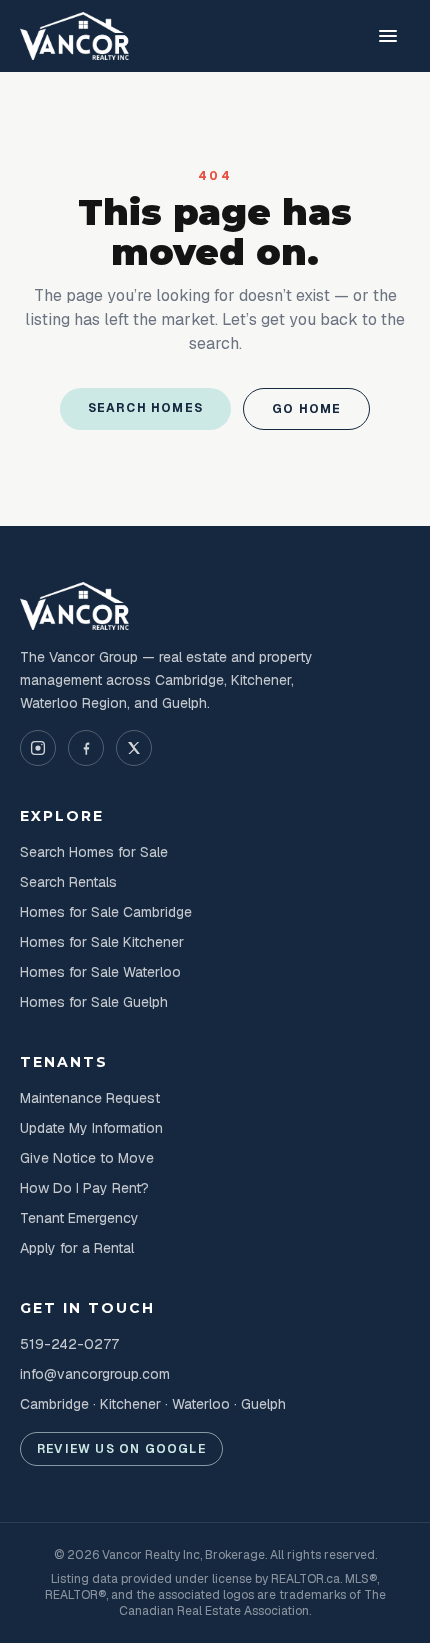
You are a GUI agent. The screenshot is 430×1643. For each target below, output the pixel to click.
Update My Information (91, 1128)
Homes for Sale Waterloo (100, 972)
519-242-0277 (69, 1344)
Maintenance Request (90, 1098)
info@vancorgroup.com (95, 1374)
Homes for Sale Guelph (94, 1002)
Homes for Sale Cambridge (106, 912)
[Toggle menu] (388, 36)
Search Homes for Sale (94, 852)
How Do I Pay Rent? (84, 1188)
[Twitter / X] (134, 748)
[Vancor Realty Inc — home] (75, 36)
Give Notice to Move (87, 1158)
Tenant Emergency (79, 1218)
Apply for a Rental (77, 1248)
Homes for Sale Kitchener (102, 942)
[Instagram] (38, 748)
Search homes (145, 408)
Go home (306, 409)
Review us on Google (121, 1449)
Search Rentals (68, 882)
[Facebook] (86, 748)
